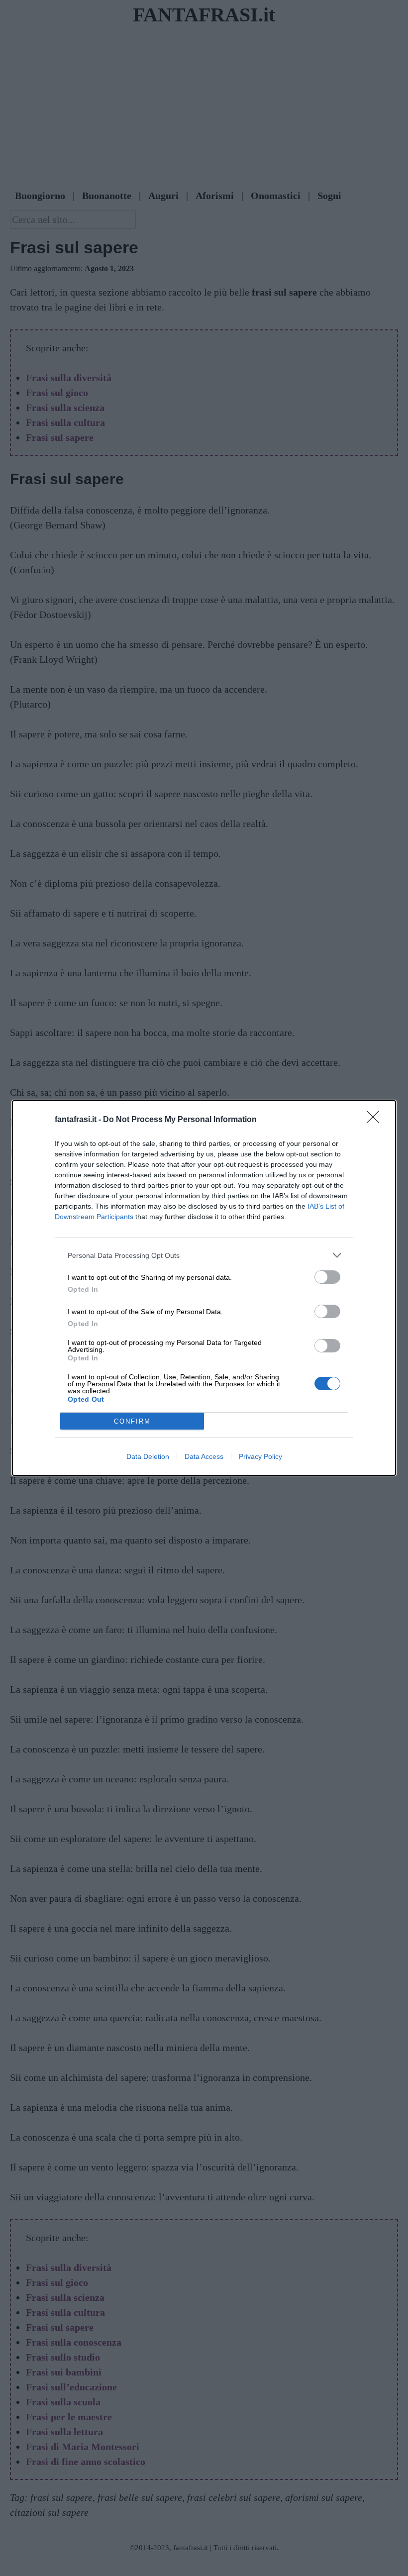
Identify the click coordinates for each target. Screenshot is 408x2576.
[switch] (327, 1277)
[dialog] (204, 1288)
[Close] (376, 1120)
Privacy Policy (260, 1456)
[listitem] (204, 1255)
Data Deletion (148, 1456)
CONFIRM (132, 1421)
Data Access (204, 1456)
